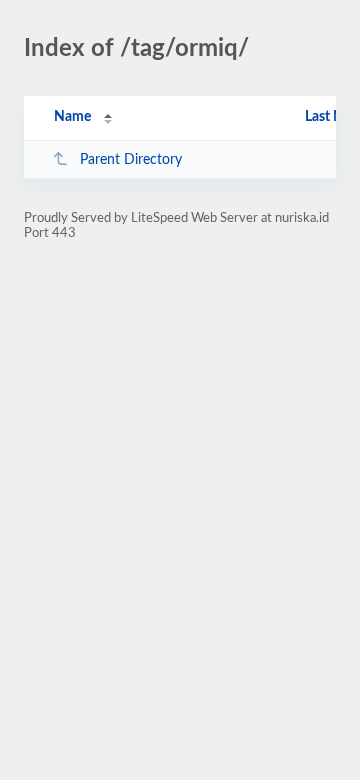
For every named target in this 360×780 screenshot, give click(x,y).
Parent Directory (131, 160)
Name (72, 117)
